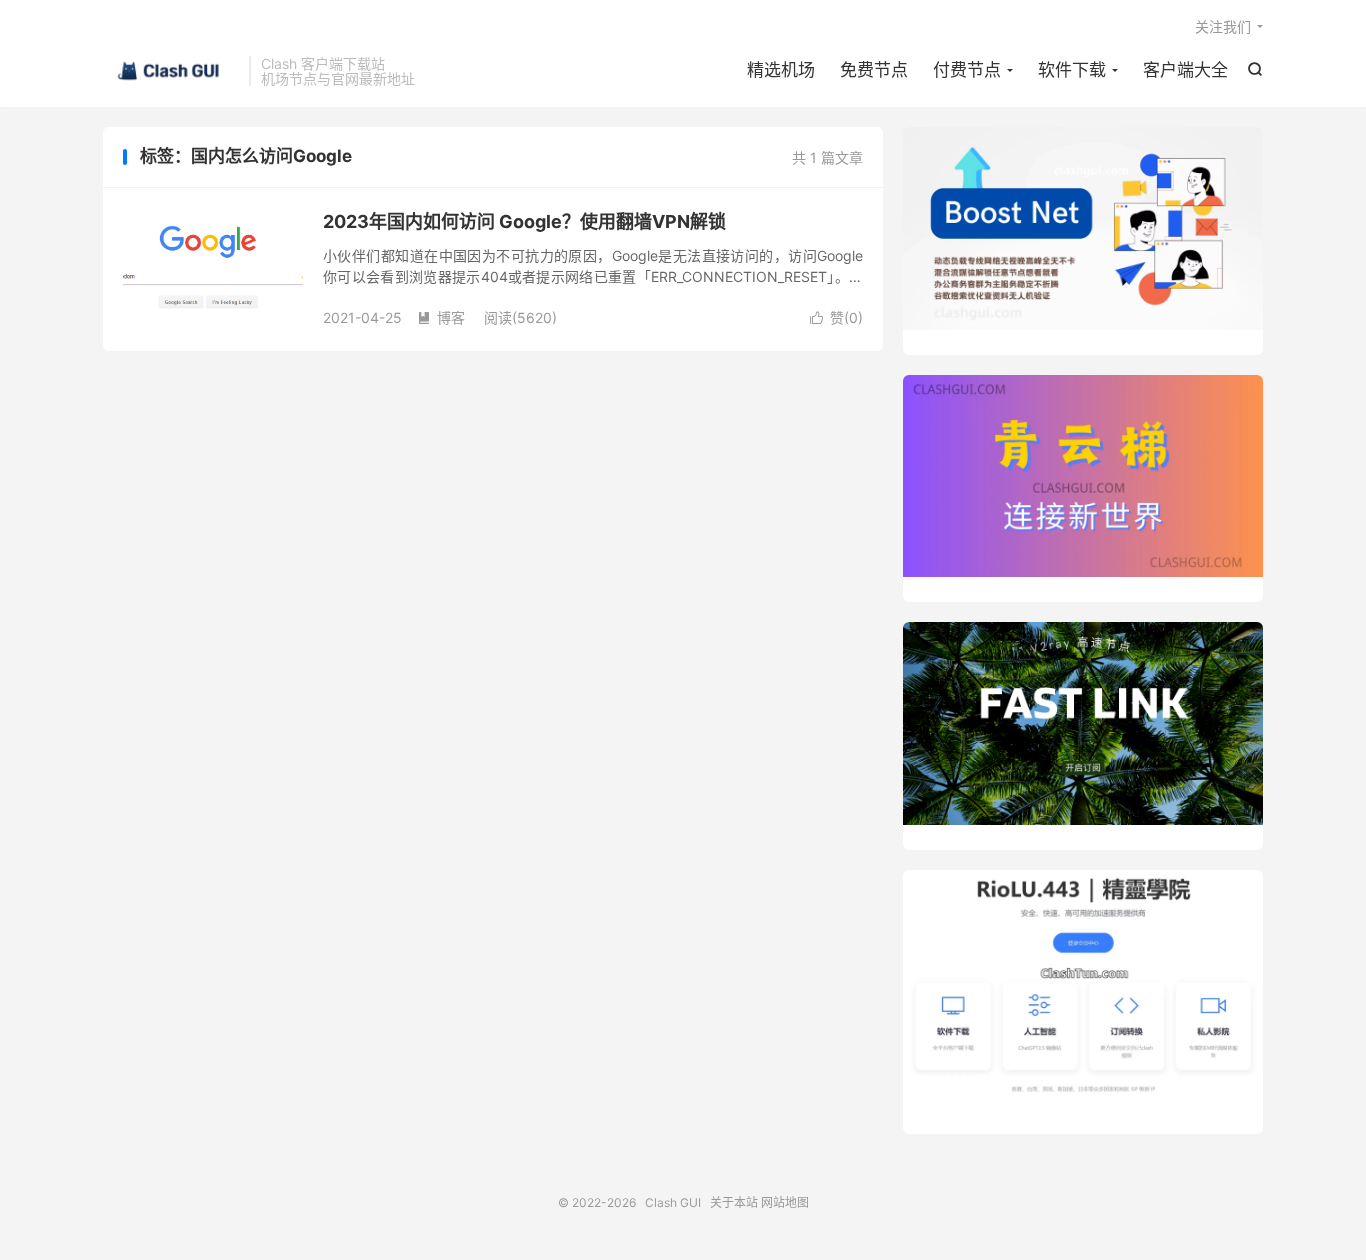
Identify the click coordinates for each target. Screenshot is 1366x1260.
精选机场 (781, 70)
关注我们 (1223, 26)
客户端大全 (1185, 70)
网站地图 (785, 1202)
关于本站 (734, 1202)
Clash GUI (171, 71)
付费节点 (967, 70)
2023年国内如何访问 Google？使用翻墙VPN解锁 (524, 221)
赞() (836, 317)
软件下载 (1072, 70)
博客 (441, 317)
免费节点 (874, 70)
